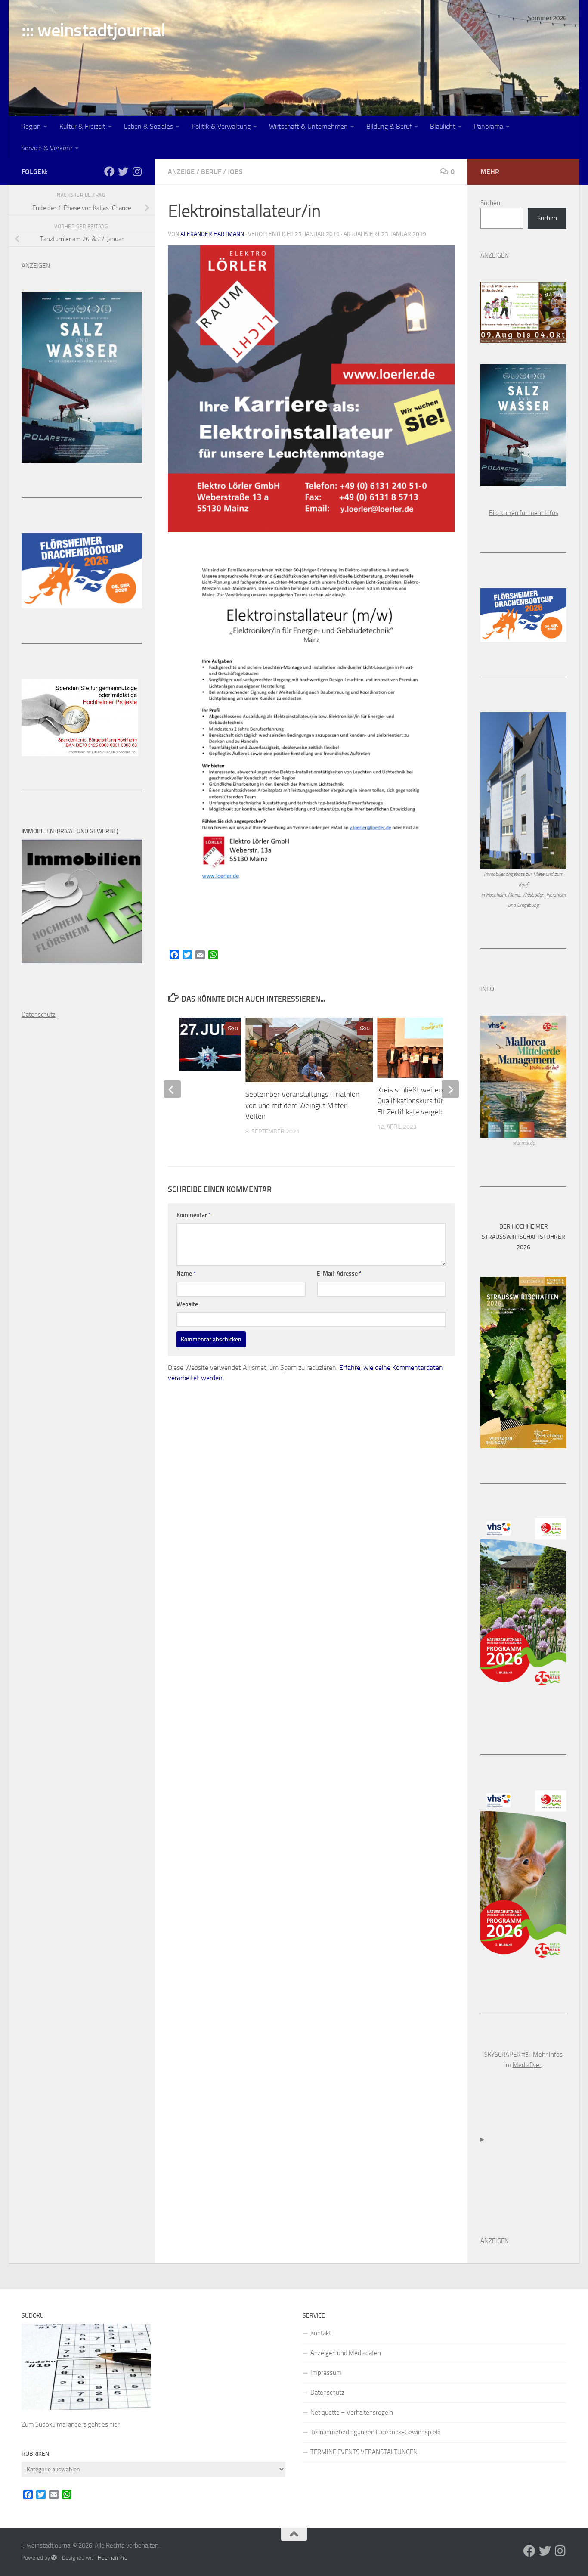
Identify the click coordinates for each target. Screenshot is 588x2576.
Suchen (490, 203)
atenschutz (41, 1015)
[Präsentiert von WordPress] (54, 2558)
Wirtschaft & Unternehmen (308, 126)
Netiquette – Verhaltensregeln (352, 2412)
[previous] (172, 1089)
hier (115, 2424)
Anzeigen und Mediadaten (346, 2353)
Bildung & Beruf (389, 126)
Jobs (235, 172)
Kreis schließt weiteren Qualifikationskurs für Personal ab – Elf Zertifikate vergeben (432, 1101)
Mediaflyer (527, 2065)
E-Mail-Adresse (339, 1274)
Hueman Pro (113, 2558)
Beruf (211, 172)
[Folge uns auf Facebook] (109, 171)
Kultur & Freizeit (82, 126)
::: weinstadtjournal (93, 30)
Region (31, 126)
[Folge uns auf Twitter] (123, 171)
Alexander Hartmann (212, 234)
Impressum (326, 2373)
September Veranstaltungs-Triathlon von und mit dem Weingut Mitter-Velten (302, 1105)
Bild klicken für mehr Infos (524, 513)
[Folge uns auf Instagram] (137, 171)
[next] (450, 1089)
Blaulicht (443, 126)
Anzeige (181, 172)
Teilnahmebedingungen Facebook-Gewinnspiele (376, 2432)
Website (187, 1304)
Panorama (489, 126)
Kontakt (321, 2333)
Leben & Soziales (149, 126)
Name (186, 1274)
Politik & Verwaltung (221, 126)
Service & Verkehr (47, 148)
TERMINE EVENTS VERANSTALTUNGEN (364, 2452)
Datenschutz (327, 2393)
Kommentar (194, 1215)
